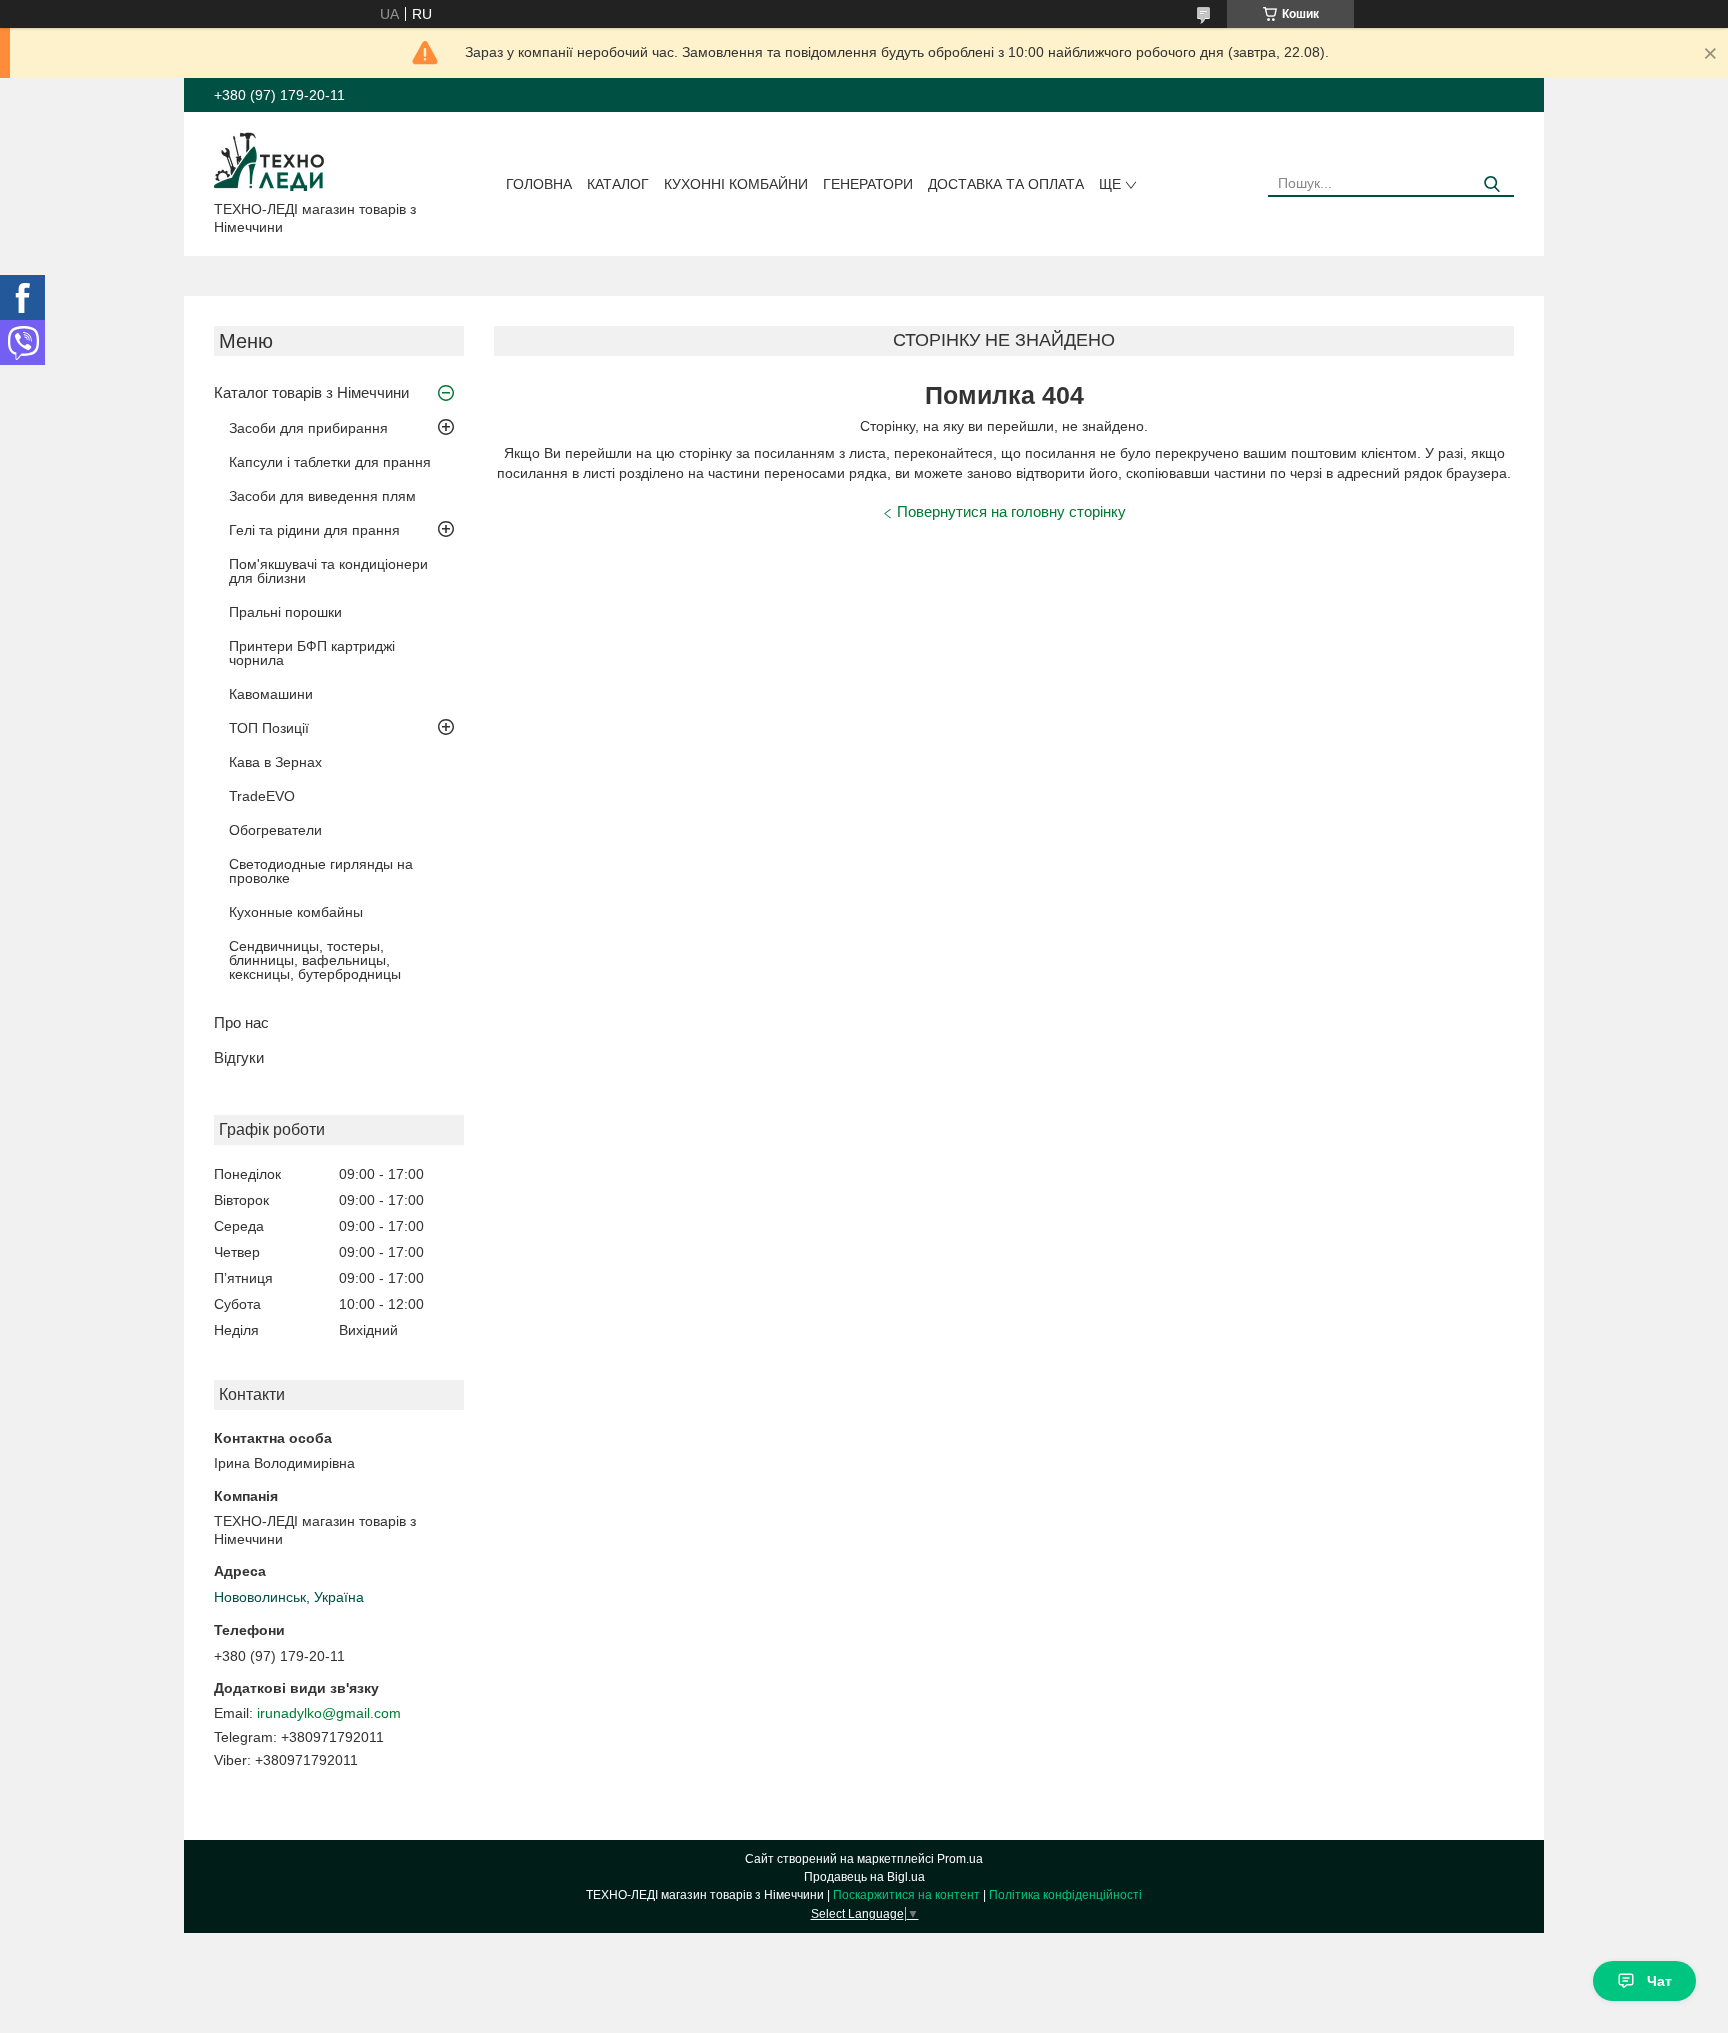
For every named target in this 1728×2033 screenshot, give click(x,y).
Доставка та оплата (1006, 184)
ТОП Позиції (269, 728)
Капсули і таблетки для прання (330, 462)
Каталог (618, 184)
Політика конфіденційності (1065, 1895)
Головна (539, 184)
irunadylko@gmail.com (329, 1713)
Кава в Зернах (275, 762)
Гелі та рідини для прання (314, 530)
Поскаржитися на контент (906, 1895)
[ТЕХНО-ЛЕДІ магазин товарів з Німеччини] (269, 160)
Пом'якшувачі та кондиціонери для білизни (328, 571)
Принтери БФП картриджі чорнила (312, 653)
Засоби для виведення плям (322, 496)
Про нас (241, 1022)
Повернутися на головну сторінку (1011, 511)
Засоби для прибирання (308, 428)
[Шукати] (1491, 184)
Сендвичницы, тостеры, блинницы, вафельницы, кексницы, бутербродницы (315, 960)
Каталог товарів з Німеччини (311, 392)
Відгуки (239, 1057)
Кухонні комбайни (736, 184)
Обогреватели (275, 830)
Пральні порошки (285, 612)
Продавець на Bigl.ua (864, 1877)
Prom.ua (960, 1859)
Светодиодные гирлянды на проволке (321, 871)
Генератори (868, 184)
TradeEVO (262, 796)
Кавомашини (271, 694)
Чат (1659, 1981)
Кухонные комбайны (296, 912)
